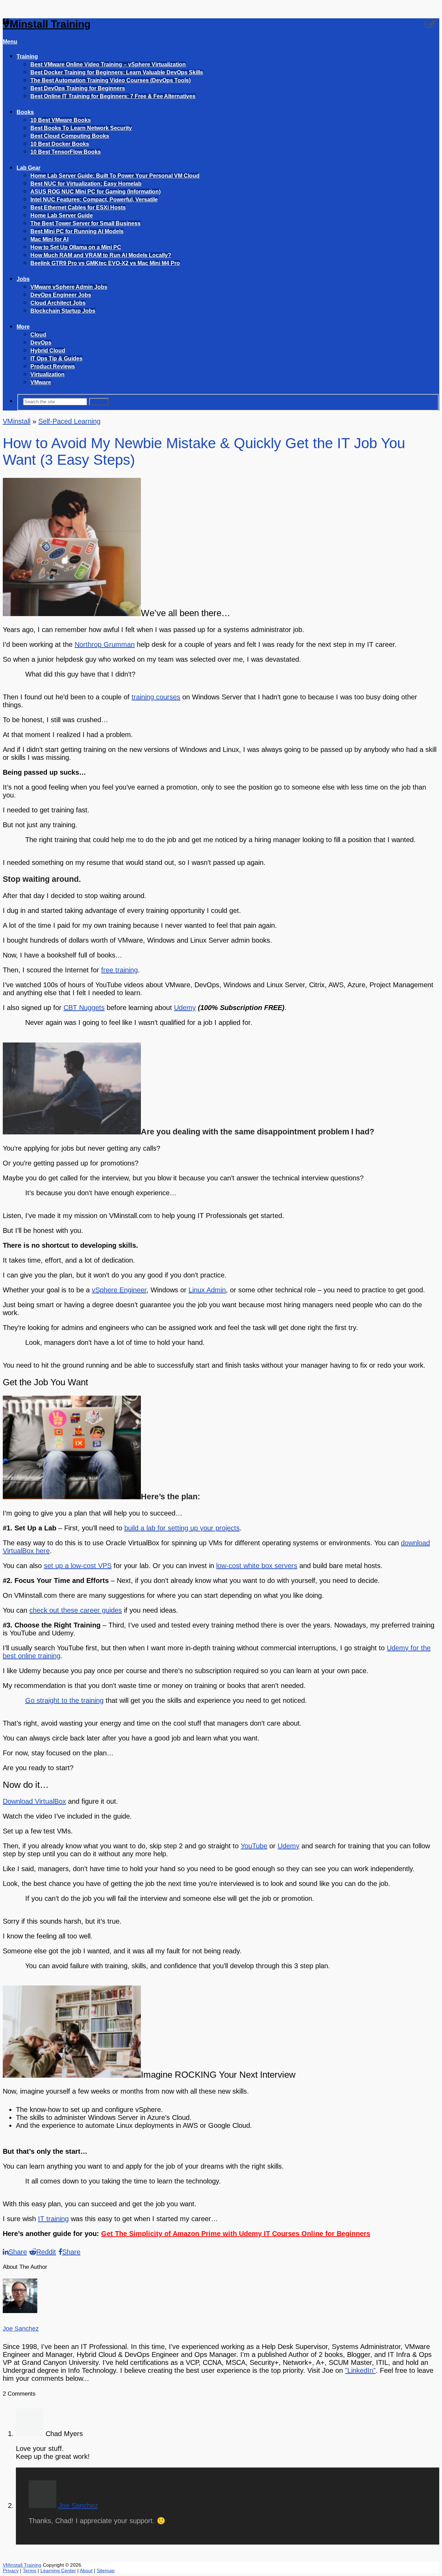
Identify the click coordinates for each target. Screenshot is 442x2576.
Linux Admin (207, 1290)
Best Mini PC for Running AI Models (77, 231)
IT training (53, 2219)
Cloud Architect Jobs (58, 303)
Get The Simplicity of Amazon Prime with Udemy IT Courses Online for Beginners (236, 2234)
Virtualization (47, 374)
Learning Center (58, 2570)
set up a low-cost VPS (78, 1566)
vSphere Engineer (119, 1290)
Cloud (38, 335)
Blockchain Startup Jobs (63, 311)
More (23, 327)
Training (27, 56)
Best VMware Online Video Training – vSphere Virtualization (108, 64)
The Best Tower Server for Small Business (85, 223)
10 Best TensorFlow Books (66, 152)
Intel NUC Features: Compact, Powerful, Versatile (94, 200)
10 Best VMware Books (61, 120)
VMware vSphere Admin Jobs (69, 287)
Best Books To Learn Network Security (81, 128)
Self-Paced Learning (69, 421)
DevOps (41, 343)
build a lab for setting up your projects (182, 1528)
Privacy (11, 2570)
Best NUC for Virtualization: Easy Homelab (86, 184)
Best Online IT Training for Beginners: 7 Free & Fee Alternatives (113, 96)
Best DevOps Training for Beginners (78, 88)
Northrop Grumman (105, 644)
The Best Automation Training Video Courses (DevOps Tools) (110, 80)
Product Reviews (53, 366)
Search (99, 402)
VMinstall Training (47, 24)
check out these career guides (76, 1610)
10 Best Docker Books (60, 144)
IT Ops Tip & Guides (56, 358)
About (86, 2570)
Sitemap (106, 2570)
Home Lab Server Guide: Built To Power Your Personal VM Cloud (115, 176)
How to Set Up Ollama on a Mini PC (76, 247)
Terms (30, 2570)
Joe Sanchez (21, 2329)
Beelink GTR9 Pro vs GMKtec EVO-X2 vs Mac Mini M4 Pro (105, 263)
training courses (156, 697)
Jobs (23, 279)
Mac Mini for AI (49, 239)
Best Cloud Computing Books (70, 136)
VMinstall (17, 421)
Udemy (185, 1008)
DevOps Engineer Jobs (61, 295)
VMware (41, 382)
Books (25, 112)
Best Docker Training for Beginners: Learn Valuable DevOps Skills (117, 72)
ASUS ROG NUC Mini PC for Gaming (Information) (95, 192)
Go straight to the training (64, 1700)
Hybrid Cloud (48, 351)
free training (119, 970)
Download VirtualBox (34, 1801)
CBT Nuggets (84, 1008)
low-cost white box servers (257, 1566)
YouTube (254, 1846)
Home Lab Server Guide (62, 215)
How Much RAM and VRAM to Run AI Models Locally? (101, 255)
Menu (10, 42)
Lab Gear (28, 168)
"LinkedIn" (360, 2370)
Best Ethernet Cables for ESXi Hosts (78, 207)
